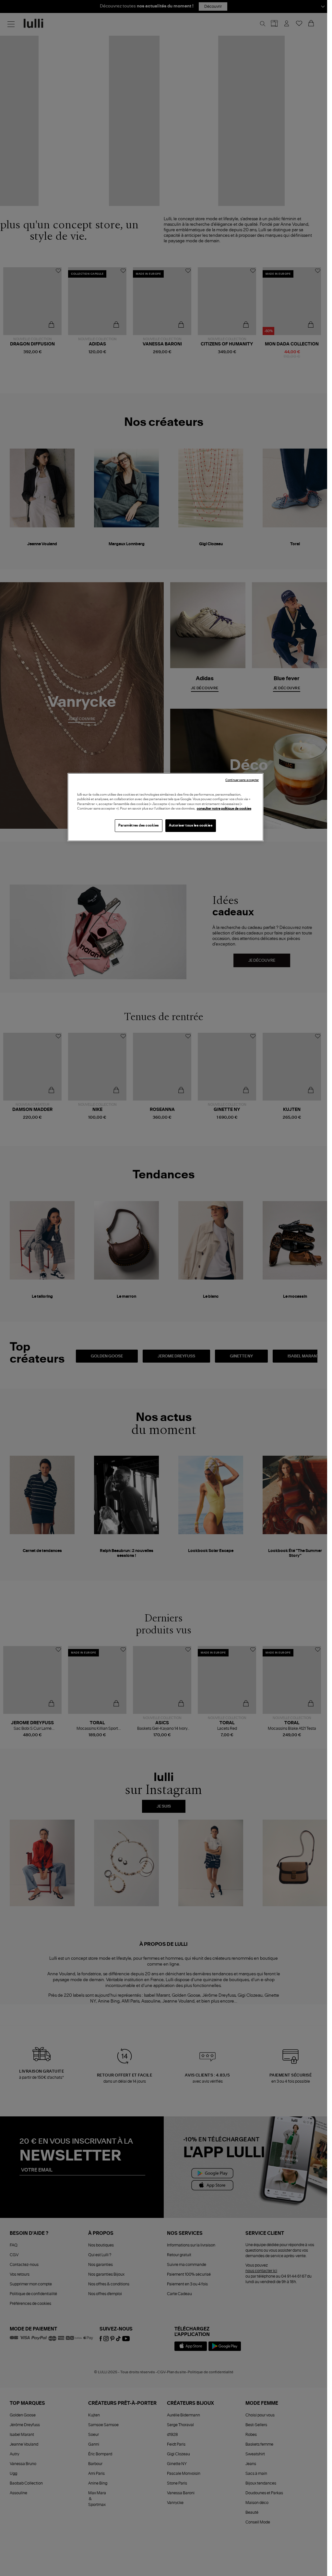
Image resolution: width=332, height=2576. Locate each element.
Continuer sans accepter (242, 780)
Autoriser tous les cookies (191, 825)
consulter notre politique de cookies (224, 809)
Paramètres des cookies (139, 825)
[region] (166, 807)
